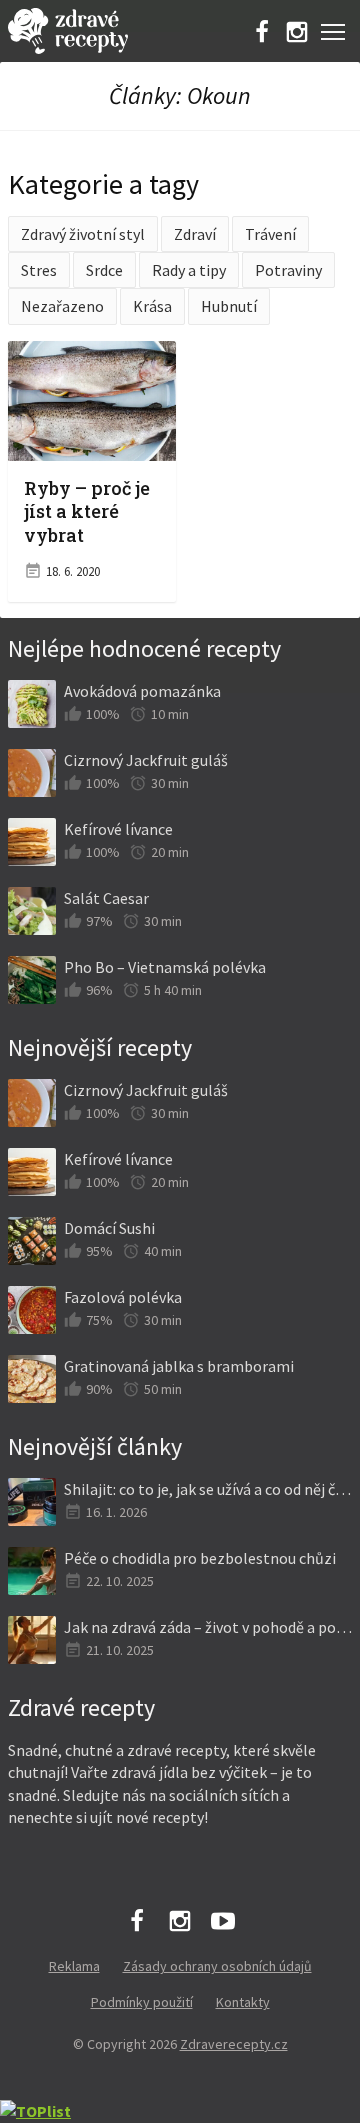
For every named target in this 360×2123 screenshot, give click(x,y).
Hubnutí (229, 306)
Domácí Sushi (109, 1228)
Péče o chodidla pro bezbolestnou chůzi (200, 1558)
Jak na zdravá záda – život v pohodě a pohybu (208, 1627)
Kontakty (243, 2002)
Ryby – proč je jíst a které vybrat (87, 511)
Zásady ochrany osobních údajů (217, 1966)
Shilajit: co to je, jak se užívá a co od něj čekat (208, 1489)
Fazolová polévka (123, 1297)
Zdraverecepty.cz (234, 2044)
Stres (39, 270)
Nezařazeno (62, 306)
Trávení (270, 234)
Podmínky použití (142, 2002)
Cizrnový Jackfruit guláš (146, 760)
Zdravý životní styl (83, 234)
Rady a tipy (189, 270)
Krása (152, 306)
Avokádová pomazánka (142, 691)
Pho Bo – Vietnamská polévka (165, 967)
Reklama (74, 1966)
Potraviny (288, 270)
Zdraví (195, 234)
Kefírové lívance (118, 829)
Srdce (104, 270)
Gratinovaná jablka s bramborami (179, 1366)
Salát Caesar (106, 898)
